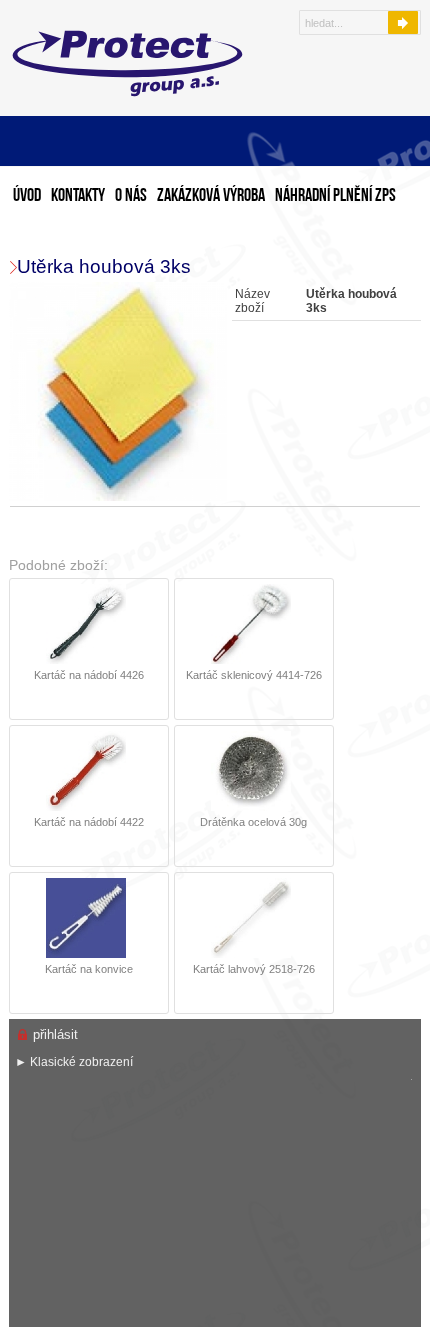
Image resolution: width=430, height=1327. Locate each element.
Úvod (27, 196)
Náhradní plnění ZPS (335, 196)
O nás (131, 196)
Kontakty (78, 196)
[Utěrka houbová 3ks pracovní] (121, 392)
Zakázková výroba (211, 196)
